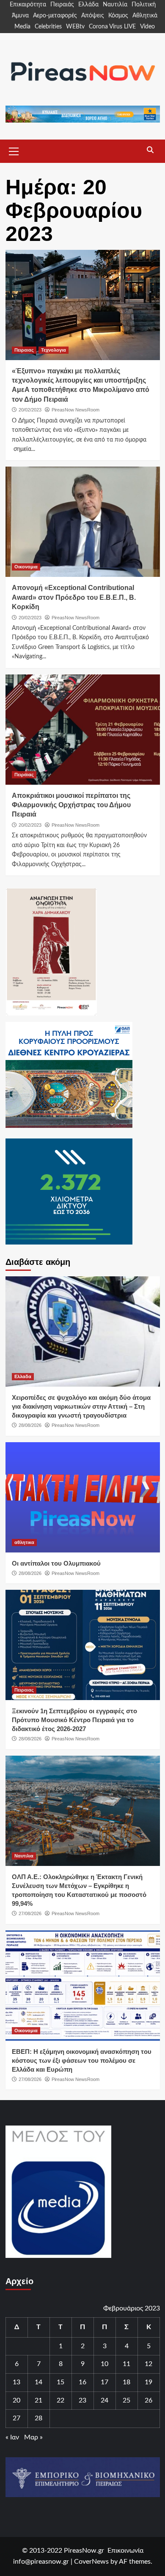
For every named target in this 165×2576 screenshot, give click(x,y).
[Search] (150, 150)
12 (148, 2364)
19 (148, 2382)
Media (22, 27)
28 (38, 2418)
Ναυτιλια (24, 1856)
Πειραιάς (62, 5)
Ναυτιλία (115, 5)
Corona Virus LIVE (112, 27)
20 (16, 2400)
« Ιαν (12, 2437)
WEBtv (75, 27)
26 (148, 2400)
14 (38, 2382)
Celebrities (48, 27)
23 (82, 2400)
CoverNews (91, 2562)
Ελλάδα (88, 5)
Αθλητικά (145, 16)
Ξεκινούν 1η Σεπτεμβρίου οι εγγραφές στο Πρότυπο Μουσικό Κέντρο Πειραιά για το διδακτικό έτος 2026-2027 (74, 1720)
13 (16, 2382)
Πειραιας (24, 350)
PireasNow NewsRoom (76, 410)
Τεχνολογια (54, 350)
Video (147, 27)
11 (126, 2364)
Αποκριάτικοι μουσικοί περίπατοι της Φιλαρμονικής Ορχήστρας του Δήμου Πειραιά (71, 805)
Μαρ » (33, 2437)
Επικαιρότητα (28, 5)
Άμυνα (20, 16)
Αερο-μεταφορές (55, 16)
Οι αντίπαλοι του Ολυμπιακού (56, 1563)
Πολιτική (144, 5)
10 (104, 2364)
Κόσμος (118, 16)
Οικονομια (26, 567)
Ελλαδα (23, 1376)
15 (60, 2382)
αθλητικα (24, 1542)
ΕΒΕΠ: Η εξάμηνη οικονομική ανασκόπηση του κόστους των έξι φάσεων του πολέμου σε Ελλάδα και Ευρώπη (82, 2060)
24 (104, 2400)
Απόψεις (93, 16)
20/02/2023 (30, 410)
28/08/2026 (30, 1425)
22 (60, 2400)
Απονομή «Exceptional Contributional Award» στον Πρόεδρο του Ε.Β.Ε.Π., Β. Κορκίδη (74, 597)
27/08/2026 (30, 1913)
